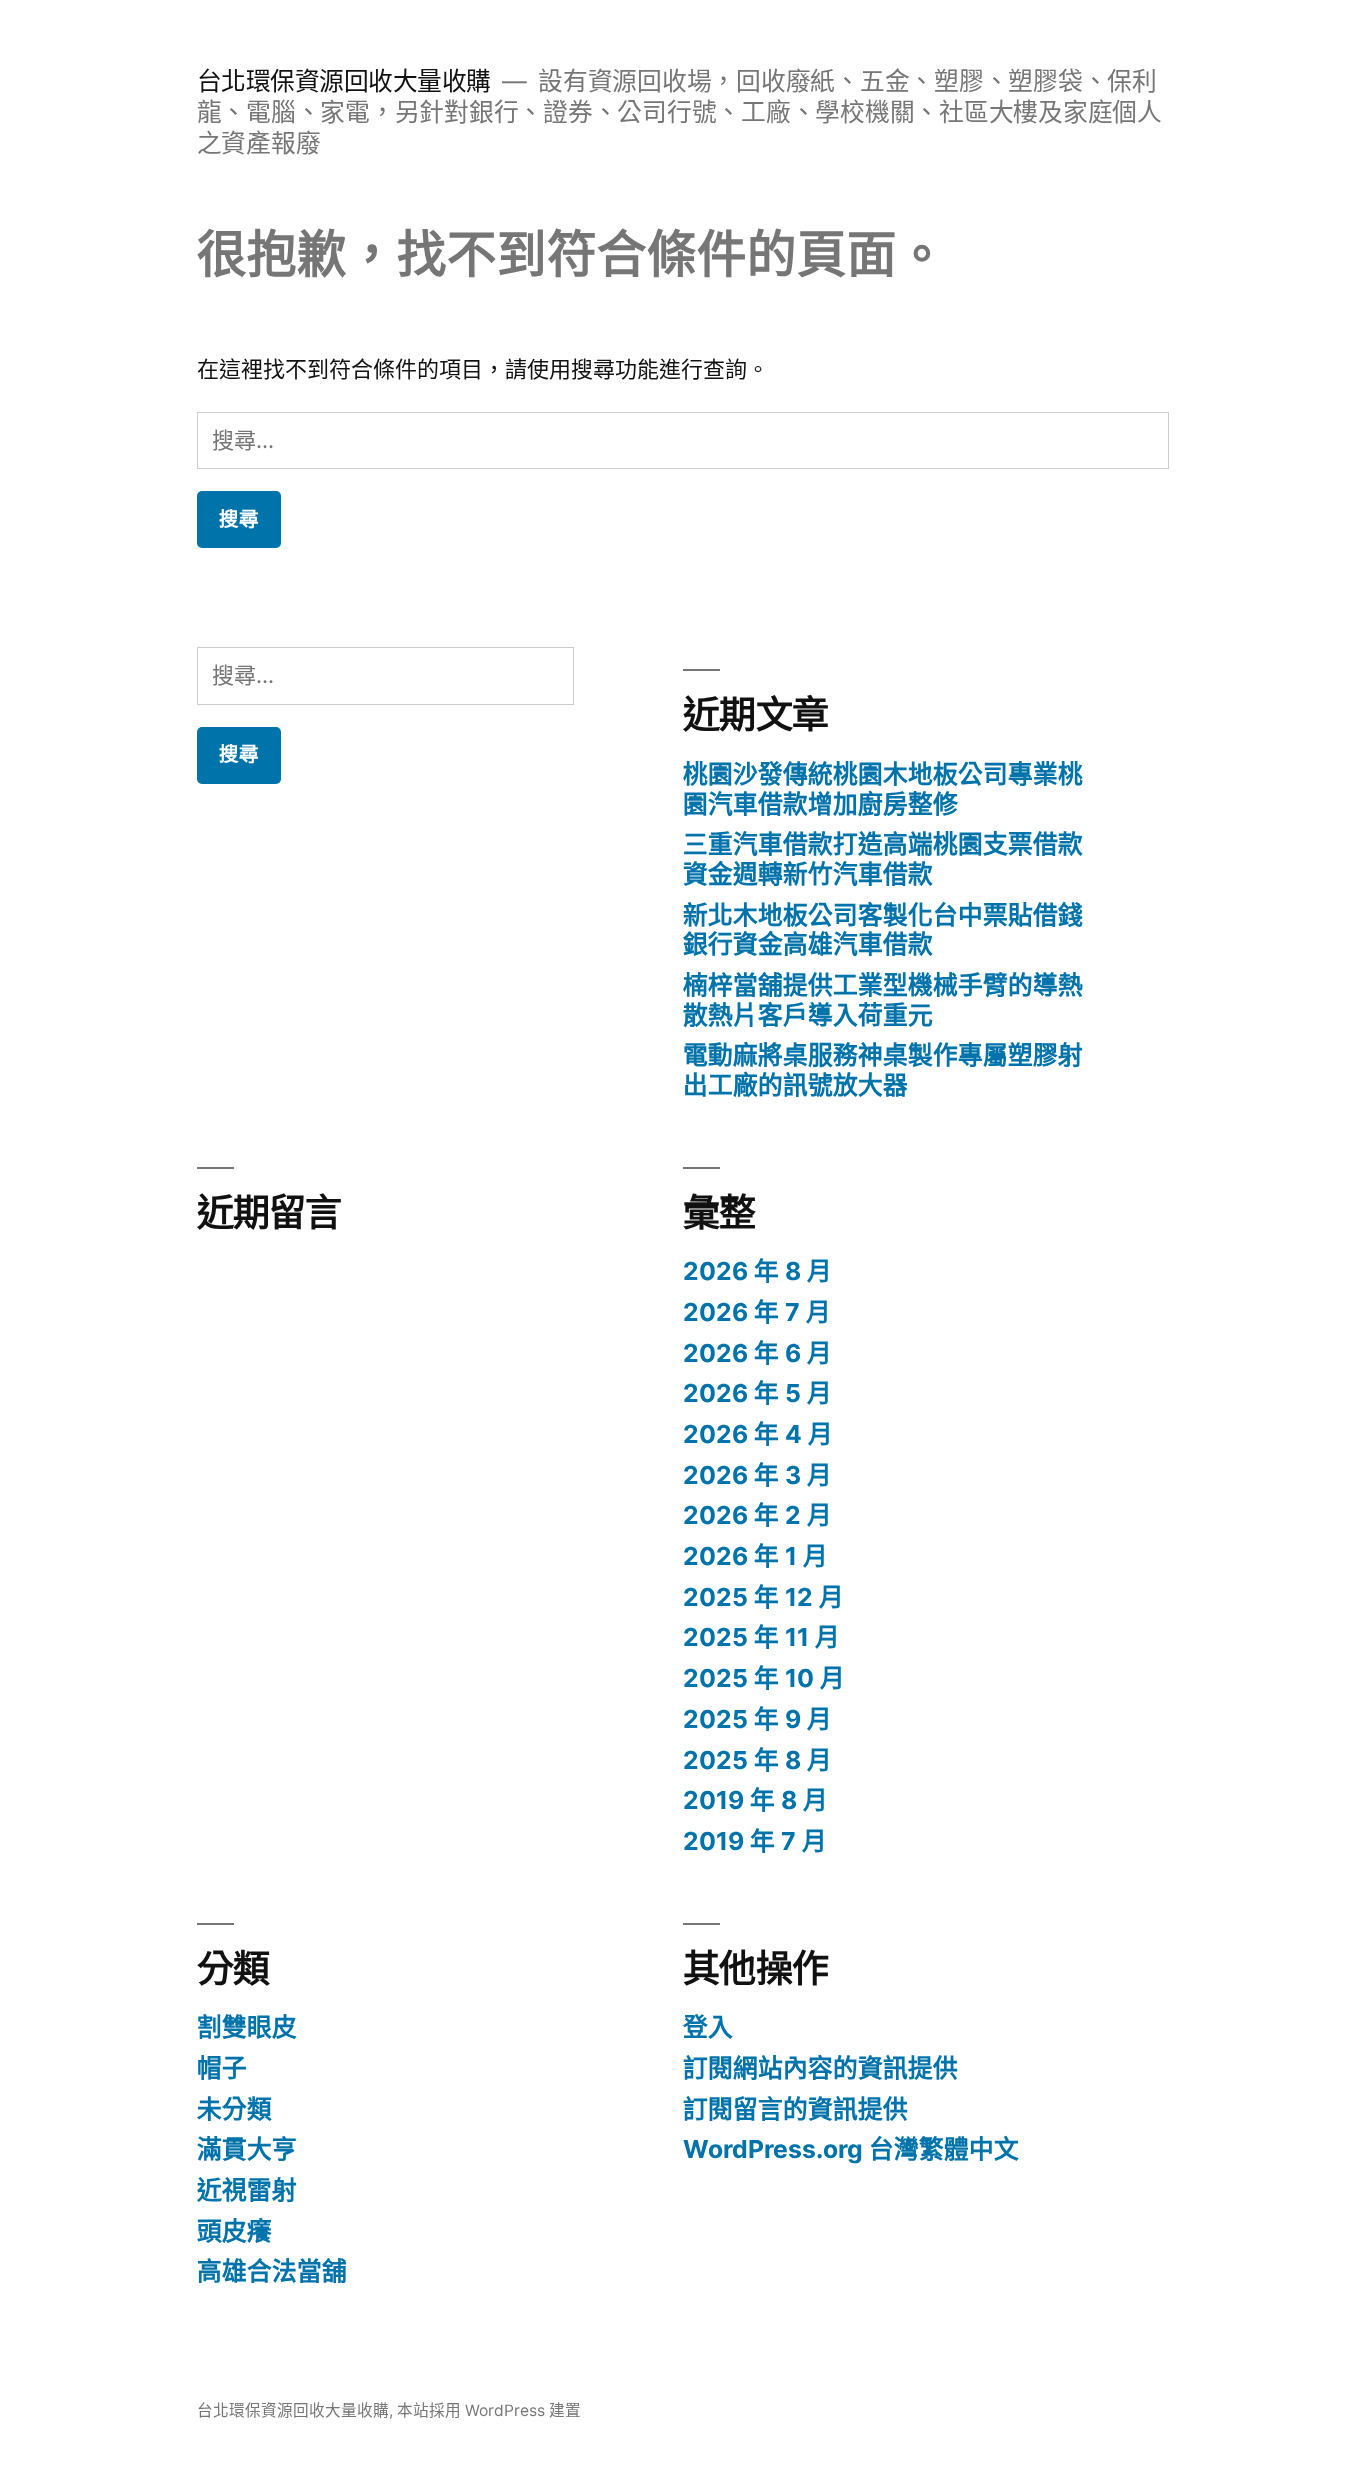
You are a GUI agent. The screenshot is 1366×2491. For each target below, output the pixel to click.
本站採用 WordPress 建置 (489, 2410)
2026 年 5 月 (757, 1393)
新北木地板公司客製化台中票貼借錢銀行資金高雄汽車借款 (883, 930)
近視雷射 (247, 2190)
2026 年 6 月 (757, 1353)
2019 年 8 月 (755, 1800)
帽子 (222, 2068)
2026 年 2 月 (757, 1515)
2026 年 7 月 (757, 1312)
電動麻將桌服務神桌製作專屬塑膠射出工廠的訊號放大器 (883, 1070)
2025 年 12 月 (763, 1597)
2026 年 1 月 (755, 1556)
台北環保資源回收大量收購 (344, 81)
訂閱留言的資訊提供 (795, 2109)
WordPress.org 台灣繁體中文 (851, 2149)
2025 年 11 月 (761, 1637)
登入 (708, 2027)
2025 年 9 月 (757, 1719)
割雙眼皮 (247, 2027)
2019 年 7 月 (755, 1841)
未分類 (234, 2109)
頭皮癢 (234, 2231)
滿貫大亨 (247, 2149)
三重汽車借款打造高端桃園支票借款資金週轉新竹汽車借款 (883, 859)
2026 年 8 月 (757, 1271)
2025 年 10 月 (764, 1678)
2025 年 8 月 (757, 1760)
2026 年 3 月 (757, 1475)
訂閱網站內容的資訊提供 (820, 2068)
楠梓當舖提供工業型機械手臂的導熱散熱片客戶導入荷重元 (883, 1000)
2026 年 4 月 (758, 1434)
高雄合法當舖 (272, 2271)
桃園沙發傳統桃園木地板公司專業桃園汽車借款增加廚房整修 (883, 789)
